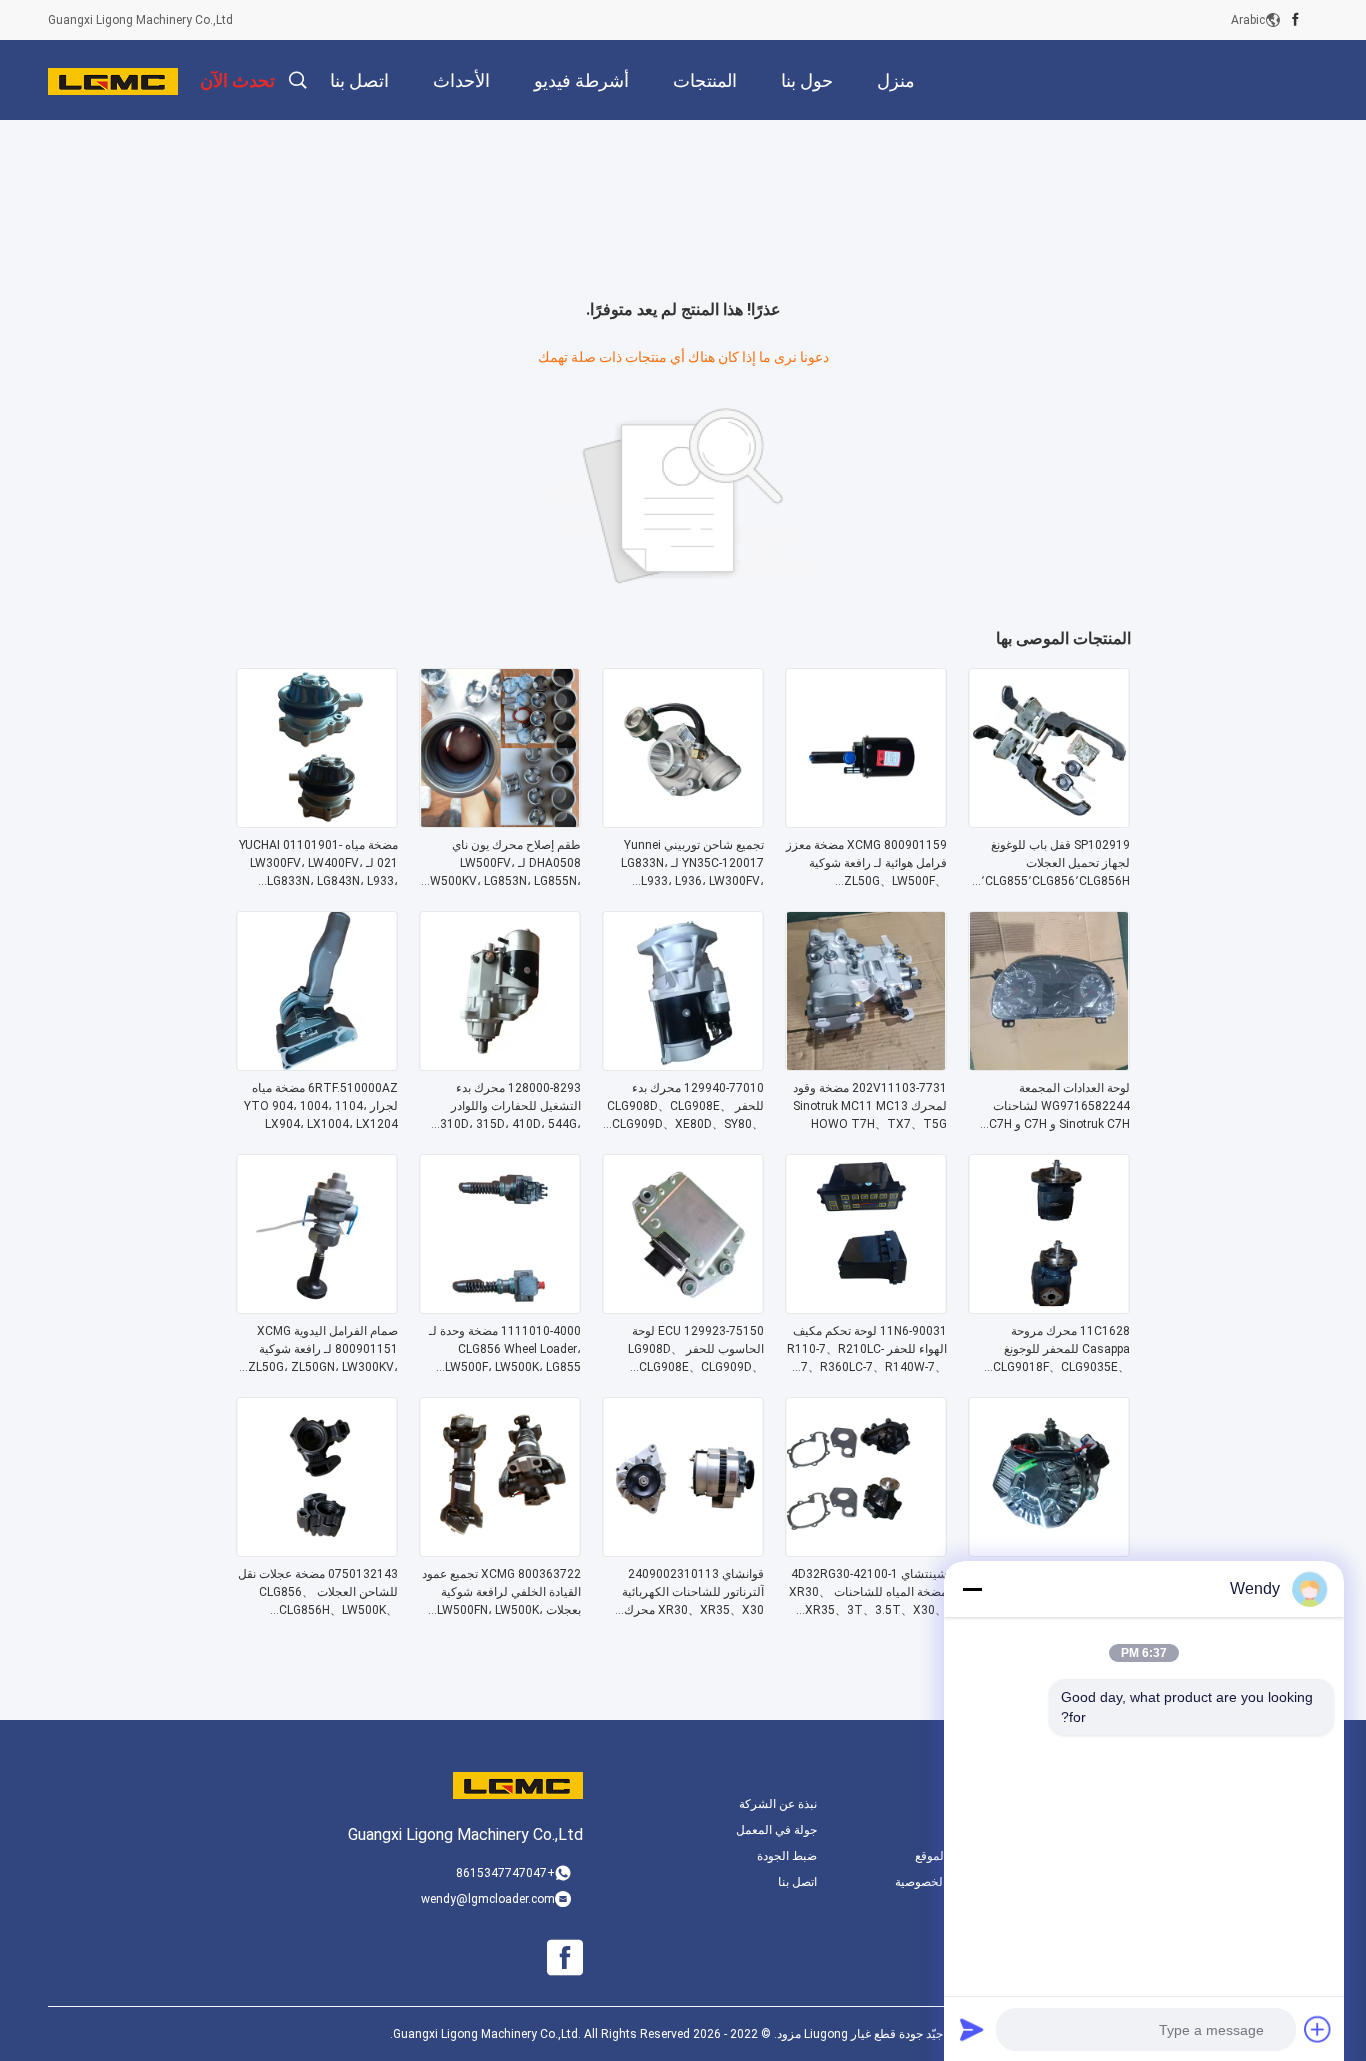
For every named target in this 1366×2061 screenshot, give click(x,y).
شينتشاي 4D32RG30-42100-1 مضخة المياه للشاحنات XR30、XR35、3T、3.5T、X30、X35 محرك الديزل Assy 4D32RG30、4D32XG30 (868, 1593)
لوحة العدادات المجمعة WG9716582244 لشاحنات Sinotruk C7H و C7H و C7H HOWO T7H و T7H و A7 (1059, 1107)
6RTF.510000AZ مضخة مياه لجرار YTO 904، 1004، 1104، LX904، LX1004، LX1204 (321, 1106)
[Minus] (972, 1589)
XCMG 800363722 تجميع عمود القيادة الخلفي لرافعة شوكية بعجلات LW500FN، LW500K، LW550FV (501, 1593)
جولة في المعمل (776, 1830)
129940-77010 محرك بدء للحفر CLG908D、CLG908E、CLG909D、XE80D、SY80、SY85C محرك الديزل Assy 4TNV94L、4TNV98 (685, 1107)
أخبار (971, 1804)
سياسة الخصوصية (939, 1882)
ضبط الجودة (787, 1856)
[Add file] (1318, 2029)
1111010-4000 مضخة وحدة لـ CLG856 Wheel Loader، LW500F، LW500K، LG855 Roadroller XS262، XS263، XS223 (505, 1350)
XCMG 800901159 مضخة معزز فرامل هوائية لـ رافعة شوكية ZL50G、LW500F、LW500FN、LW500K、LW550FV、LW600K (866, 864)
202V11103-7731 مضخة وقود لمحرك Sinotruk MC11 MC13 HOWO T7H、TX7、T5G (870, 1106)
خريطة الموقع (949, 1856)
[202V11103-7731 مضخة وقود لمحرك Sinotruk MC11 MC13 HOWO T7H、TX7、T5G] (866, 1065)
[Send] (972, 2029)
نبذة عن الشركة (778, 1804)
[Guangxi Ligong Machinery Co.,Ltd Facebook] (1295, 20)
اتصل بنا (797, 1882)
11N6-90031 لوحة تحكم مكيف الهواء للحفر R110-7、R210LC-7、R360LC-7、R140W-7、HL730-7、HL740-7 (867, 1350)
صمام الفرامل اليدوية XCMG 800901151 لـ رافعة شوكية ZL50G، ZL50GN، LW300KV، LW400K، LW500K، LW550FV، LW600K (319, 1350)
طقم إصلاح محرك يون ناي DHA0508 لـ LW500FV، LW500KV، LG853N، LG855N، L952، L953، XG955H (503, 864)
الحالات (964, 1830)
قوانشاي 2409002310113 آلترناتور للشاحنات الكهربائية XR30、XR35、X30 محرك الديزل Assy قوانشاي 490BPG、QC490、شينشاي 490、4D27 (690, 1593)
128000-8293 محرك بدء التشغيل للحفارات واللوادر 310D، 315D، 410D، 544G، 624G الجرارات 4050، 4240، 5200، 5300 (507, 1107)
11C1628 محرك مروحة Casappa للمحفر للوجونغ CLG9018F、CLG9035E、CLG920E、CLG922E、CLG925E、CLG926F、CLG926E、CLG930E (1061, 1350)
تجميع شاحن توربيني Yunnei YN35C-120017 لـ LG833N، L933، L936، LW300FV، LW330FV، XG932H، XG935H (686, 864)
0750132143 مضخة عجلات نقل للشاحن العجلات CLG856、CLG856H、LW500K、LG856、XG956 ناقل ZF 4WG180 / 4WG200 (318, 1593)
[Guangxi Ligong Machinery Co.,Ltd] (113, 80)
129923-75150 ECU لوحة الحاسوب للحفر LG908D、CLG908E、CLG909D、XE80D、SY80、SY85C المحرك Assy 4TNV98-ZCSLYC (696, 1350)
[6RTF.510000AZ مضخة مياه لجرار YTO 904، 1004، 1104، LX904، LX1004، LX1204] (317, 1065)
